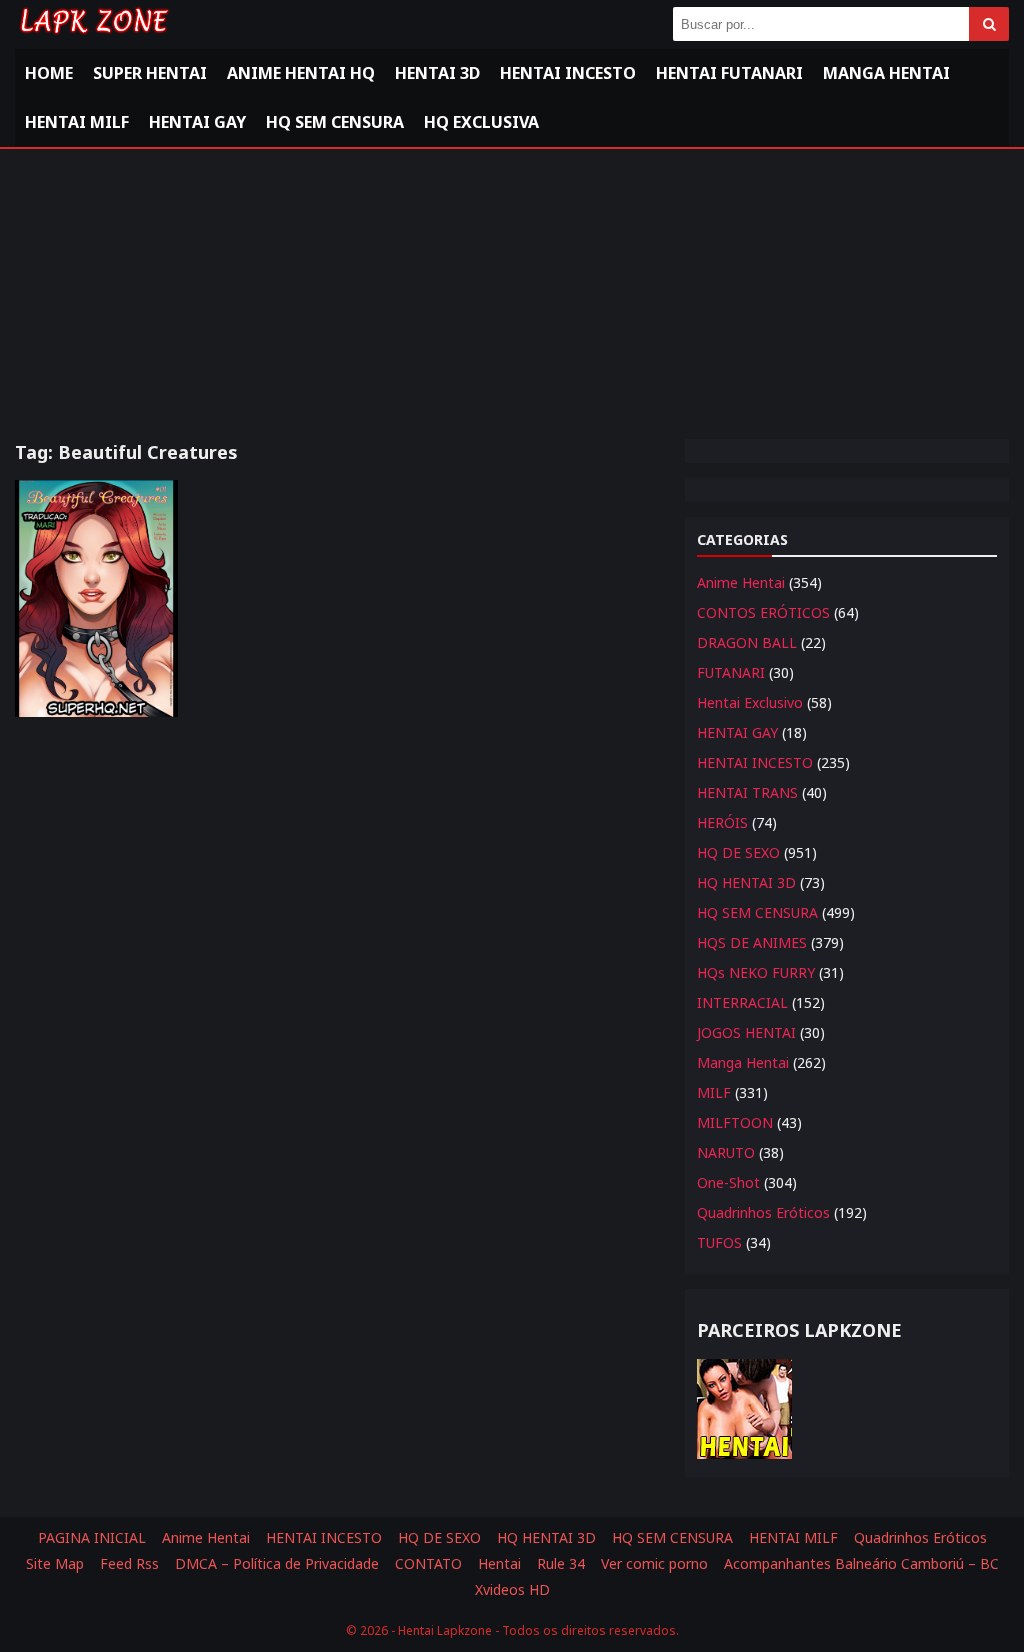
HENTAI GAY (737, 732)
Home (49, 73)
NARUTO (726, 1152)
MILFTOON (735, 1122)
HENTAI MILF (77, 122)
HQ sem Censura (335, 122)
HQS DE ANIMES (752, 942)
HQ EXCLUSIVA (481, 122)
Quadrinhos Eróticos (763, 1212)
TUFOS (719, 1242)
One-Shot (728, 1182)
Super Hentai (150, 73)
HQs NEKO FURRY (756, 972)
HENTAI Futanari (729, 73)
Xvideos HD (512, 1589)
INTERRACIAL (742, 1002)
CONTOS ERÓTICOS (763, 612)
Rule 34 (561, 1563)
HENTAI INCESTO (755, 762)
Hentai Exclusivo (750, 702)
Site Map (55, 1563)
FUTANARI (731, 672)
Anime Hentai (741, 582)
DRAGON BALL (747, 642)
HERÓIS (722, 822)
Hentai (499, 1563)
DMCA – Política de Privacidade (277, 1563)
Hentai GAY (197, 122)
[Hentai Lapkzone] (93, 37)
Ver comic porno (654, 1563)
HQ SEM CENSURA (757, 912)
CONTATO (428, 1563)
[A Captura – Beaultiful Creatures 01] (96, 598)
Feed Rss (129, 1563)
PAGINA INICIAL (92, 1537)
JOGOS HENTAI (746, 1032)
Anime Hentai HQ (301, 73)
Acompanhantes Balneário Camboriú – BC (861, 1563)
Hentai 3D (437, 73)
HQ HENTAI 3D (746, 882)
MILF (714, 1092)
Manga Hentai (886, 73)
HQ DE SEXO (738, 852)
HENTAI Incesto (568, 73)
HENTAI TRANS (747, 792)
